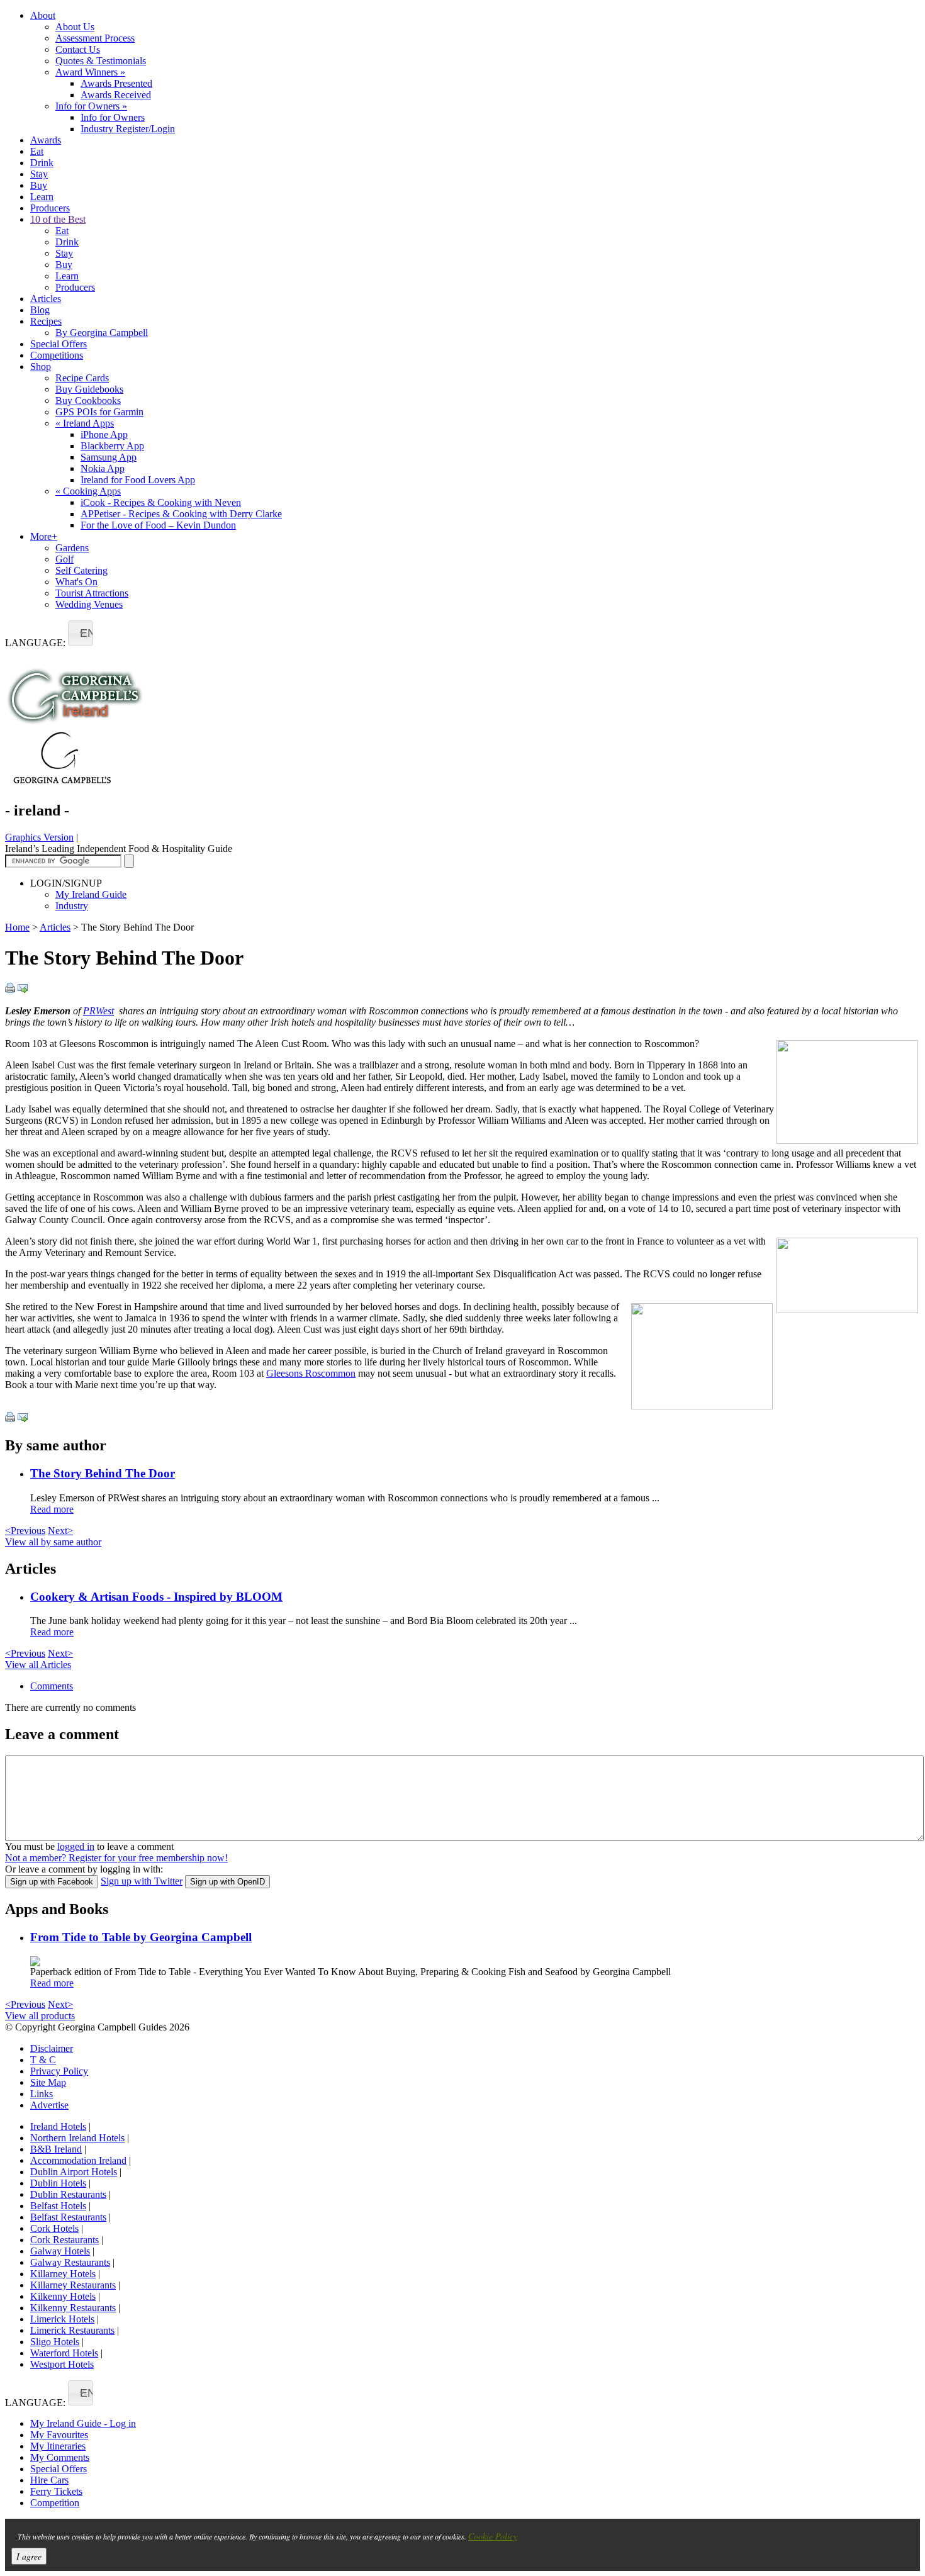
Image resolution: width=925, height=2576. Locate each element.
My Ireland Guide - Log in (83, 2423)
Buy (39, 185)
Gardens (72, 548)
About (43, 15)
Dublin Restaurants (68, 2194)
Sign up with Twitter (142, 1881)
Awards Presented (116, 83)
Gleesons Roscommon (311, 1373)
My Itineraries (58, 2446)
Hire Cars (49, 2480)
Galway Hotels (60, 2251)
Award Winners (90, 72)
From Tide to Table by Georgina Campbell (141, 1937)
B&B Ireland (56, 2149)
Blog (40, 310)
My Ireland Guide (91, 894)
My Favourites (59, 2435)
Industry (72, 906)
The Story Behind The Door (103, 1473)
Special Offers (59, 344)
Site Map (48, 2082)
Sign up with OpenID (227, 1882)
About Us (75, 27)
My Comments (60, 2457)
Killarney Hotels (63, 2274)
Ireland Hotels (58, 2126)
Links (42, 2094)
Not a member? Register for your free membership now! (116, 1858)
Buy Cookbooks (88, 400)
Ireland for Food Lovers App (138, 480)
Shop (41, 367)
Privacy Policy (59, 2071)
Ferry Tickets (56, 2491)
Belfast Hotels (58, 2206)
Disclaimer (52, 2048)
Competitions (57, 355)
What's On (76, 582)
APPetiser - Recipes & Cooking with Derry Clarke (181, 514)
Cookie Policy (493, 2536)
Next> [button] (60, 1531)
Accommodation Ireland (78, 2160)
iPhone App (104, 434)
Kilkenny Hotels (63, 2296)
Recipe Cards (82, 378)
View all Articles (38, 1665)
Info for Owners (91, 106)
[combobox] (81, 633)
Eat (37, 151)
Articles (46, 299)
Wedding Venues (89, 604)
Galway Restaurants (70, 2262)
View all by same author (53, 1542)
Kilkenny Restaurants (73, 2308)
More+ (44, 536)
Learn (42, 197)
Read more (52, 1509)
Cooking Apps (88, 491)
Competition (55, 2503)
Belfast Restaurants (68, 2217)
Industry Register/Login (128, 129)
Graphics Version (39, 837)
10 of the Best (58, 219)
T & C (43, 2060)
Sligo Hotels (55, 2342)
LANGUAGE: (35, 643)
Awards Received (116, 95)
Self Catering (81, 570)
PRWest (98, 1011)
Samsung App (109, 457)
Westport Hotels (62, 2364)
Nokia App (103, 468)
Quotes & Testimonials (101, 61)
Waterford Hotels (64, 2353)
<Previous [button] (25, 1531)
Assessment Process (95, 38)
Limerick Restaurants (72, 2330)
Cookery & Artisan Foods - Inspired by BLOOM (156, 1597)
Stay (39, 174)
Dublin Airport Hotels (74, 2172)
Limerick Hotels (62, 2319)
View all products (40, 2016)
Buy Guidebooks (89, 389)
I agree (29, 2556)
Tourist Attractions (92, 593)
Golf (64, 559)
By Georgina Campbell (102, 333)
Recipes (46, 321)
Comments (52, 1686)
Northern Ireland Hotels (77, 2138)
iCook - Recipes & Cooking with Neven (161, 502)
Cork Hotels (54, 2228)
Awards (46, 140)
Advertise (49, 2105)
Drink (42, 163)
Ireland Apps (85, 423)
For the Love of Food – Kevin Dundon (158, 525)
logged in (76, 1846)
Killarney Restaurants (73, 2285)
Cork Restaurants (64, 2240)
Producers (50, 208)
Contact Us (78, 49)
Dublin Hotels (58, 2183)
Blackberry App (112, 446)
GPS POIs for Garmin (99, 412)
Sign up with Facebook (52, 1882)
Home (17, 927)
